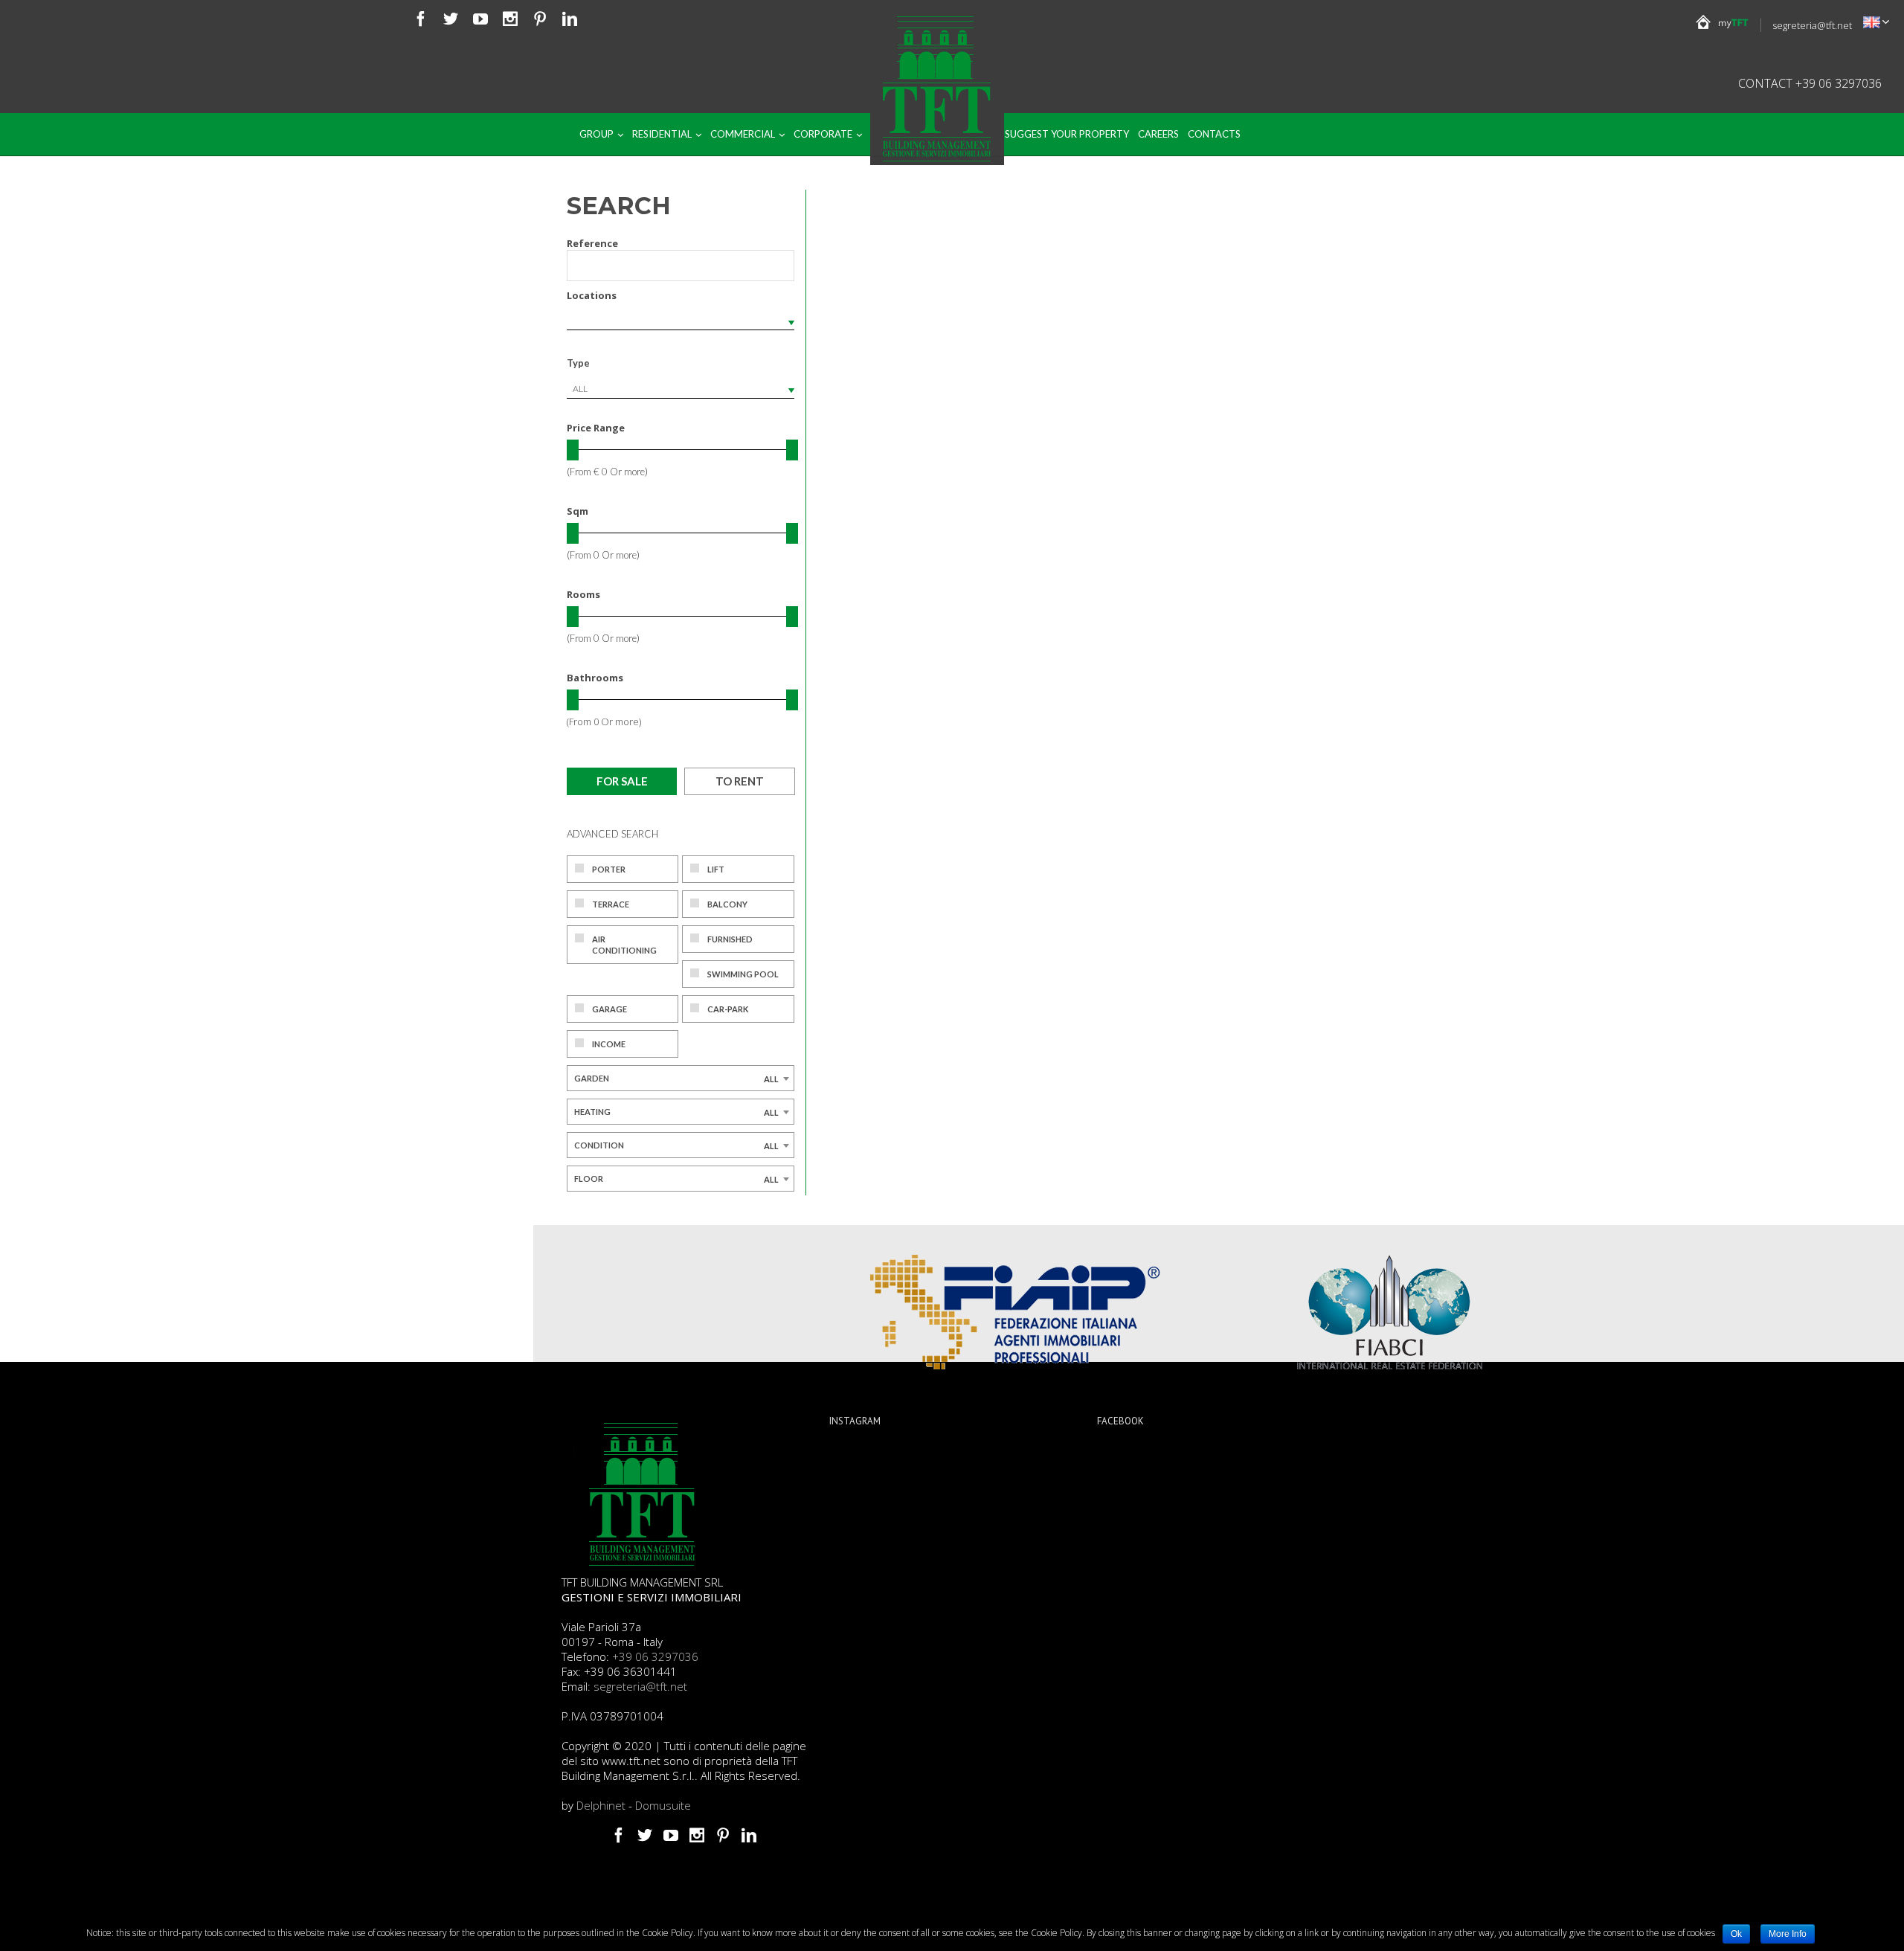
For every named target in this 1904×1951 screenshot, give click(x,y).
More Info (1788, 1934)
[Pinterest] (540, 19)
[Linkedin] (570, 19)
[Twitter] (451, 19)
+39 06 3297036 (655, 1656)
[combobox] (681, 389)
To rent (740, 781)
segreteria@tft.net (1812, 25)
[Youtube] (480, 19)
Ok (1736, 1934)
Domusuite (663, 1805)
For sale (622, 781)
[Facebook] (421, 19)
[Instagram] (510, 19)
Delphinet (601, 1805)
